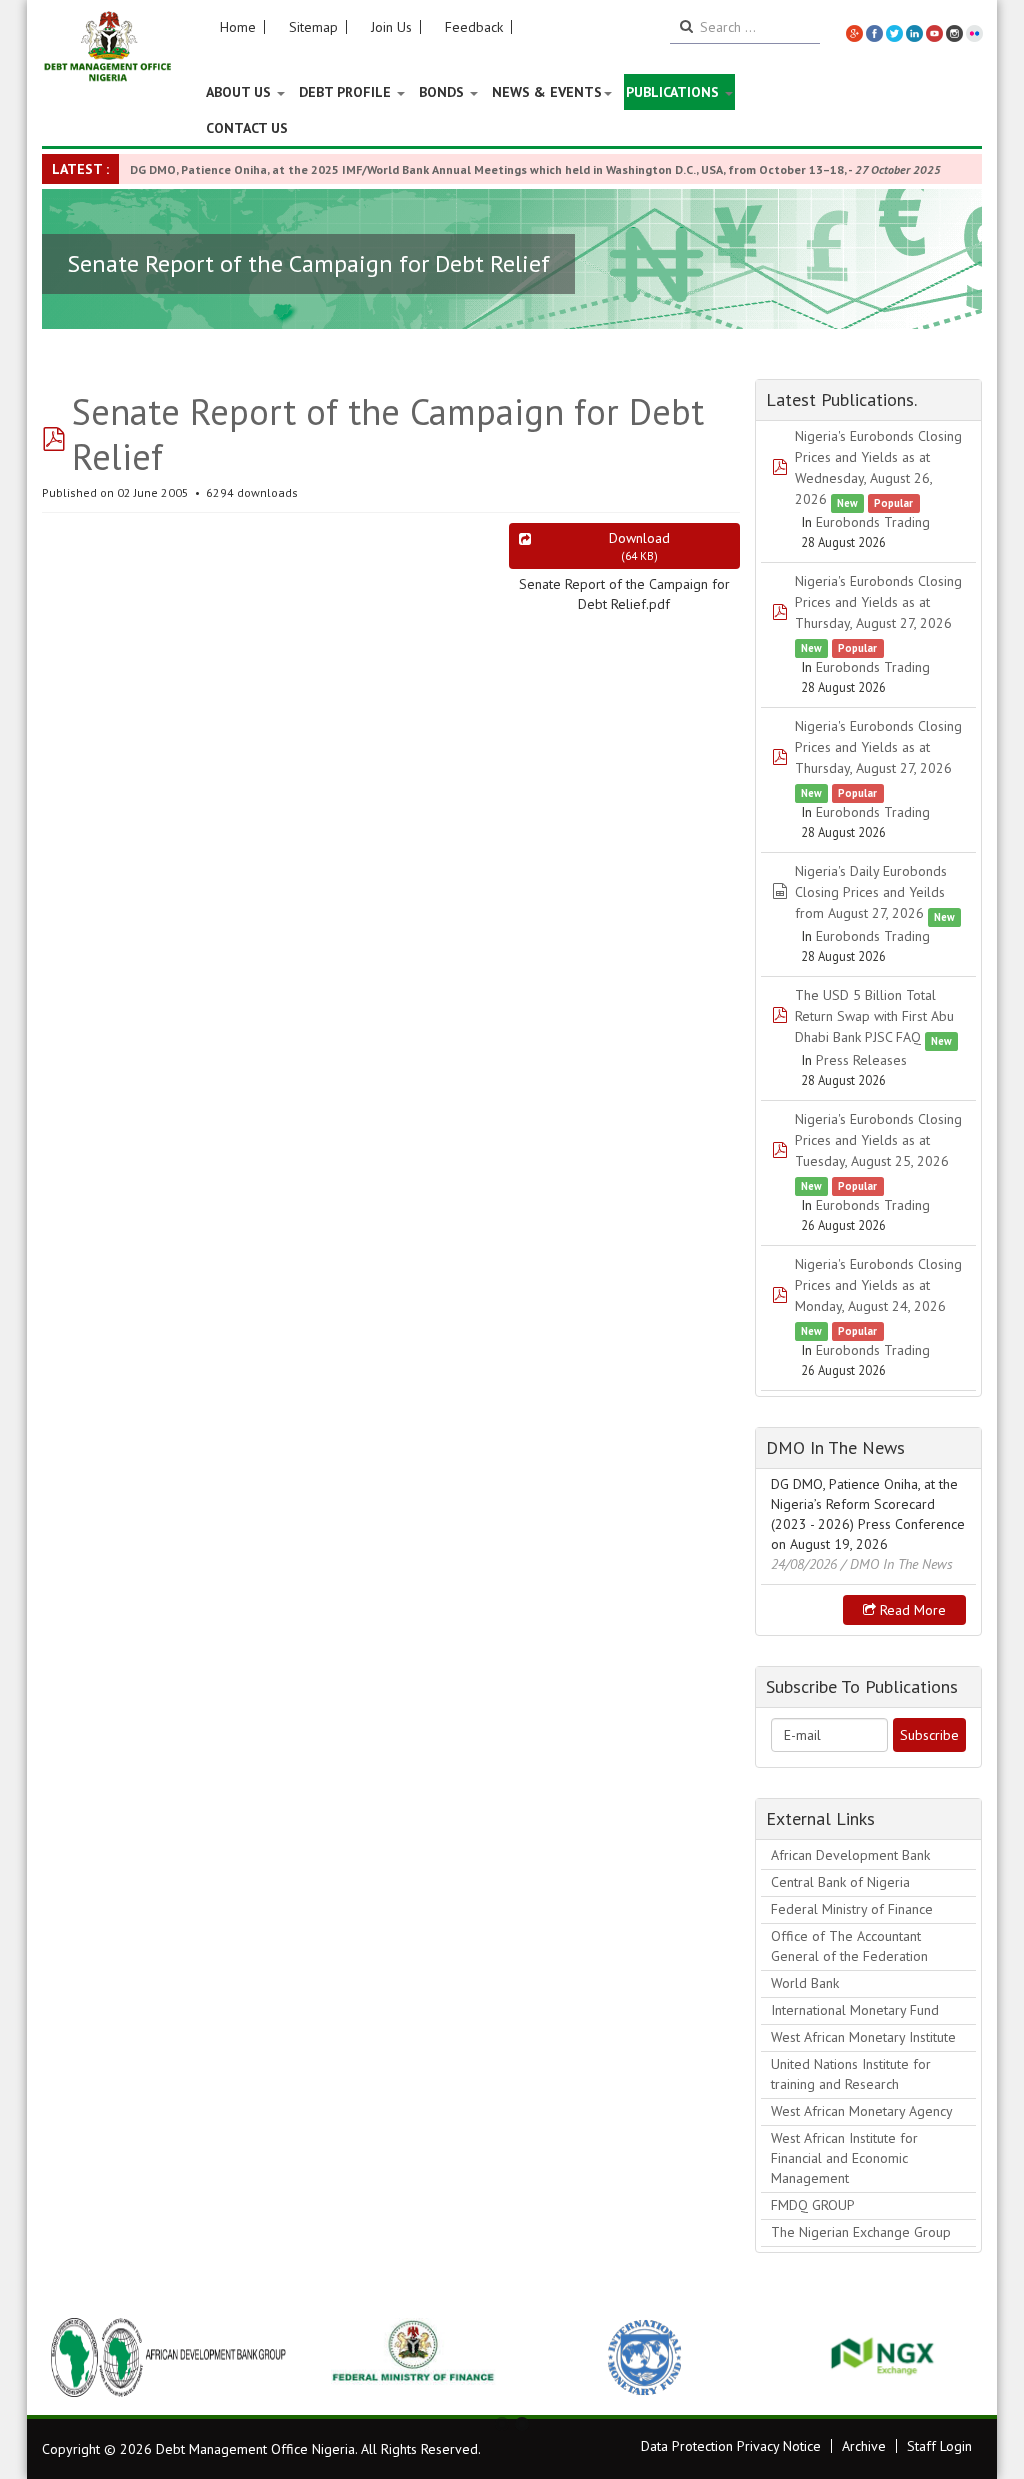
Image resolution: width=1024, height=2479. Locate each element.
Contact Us (247, 128)
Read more (911, 1610)
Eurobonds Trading (873, 522)
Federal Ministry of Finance (852, 1909)
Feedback (474, 27)
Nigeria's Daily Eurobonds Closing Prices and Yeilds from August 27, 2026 (871, 892)
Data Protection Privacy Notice (731, 2446)
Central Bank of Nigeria (840, 1882)
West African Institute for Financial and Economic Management (844, 2158)
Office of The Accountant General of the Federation (849, 1946)
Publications (674, 92)
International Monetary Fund (855, 2010)
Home (238, 27)
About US (240, 92)
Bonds (443, 92)
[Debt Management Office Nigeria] (108, 47)
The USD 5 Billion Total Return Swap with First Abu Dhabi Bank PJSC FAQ (874, 1016)
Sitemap (313, 27)
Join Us (391, 27)
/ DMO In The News (897, 1564)
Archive (864, 2446)
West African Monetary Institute (863, 2037)
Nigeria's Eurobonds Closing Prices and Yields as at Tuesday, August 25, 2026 (878, 1140)
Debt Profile (347, 92)
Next (956, 2357)
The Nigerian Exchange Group (861, 2232)
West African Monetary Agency (862, 2111)
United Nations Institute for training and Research (851, 2074)
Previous (68, 2357)
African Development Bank (850, 1855)
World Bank (805, 1983)
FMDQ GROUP (813, 2205)
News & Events (547, 92)
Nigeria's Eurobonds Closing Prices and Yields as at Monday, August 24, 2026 (878, 1285)
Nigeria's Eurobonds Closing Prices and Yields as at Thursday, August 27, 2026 (878, 602)
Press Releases (861, 1060)
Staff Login (939, 2446)
